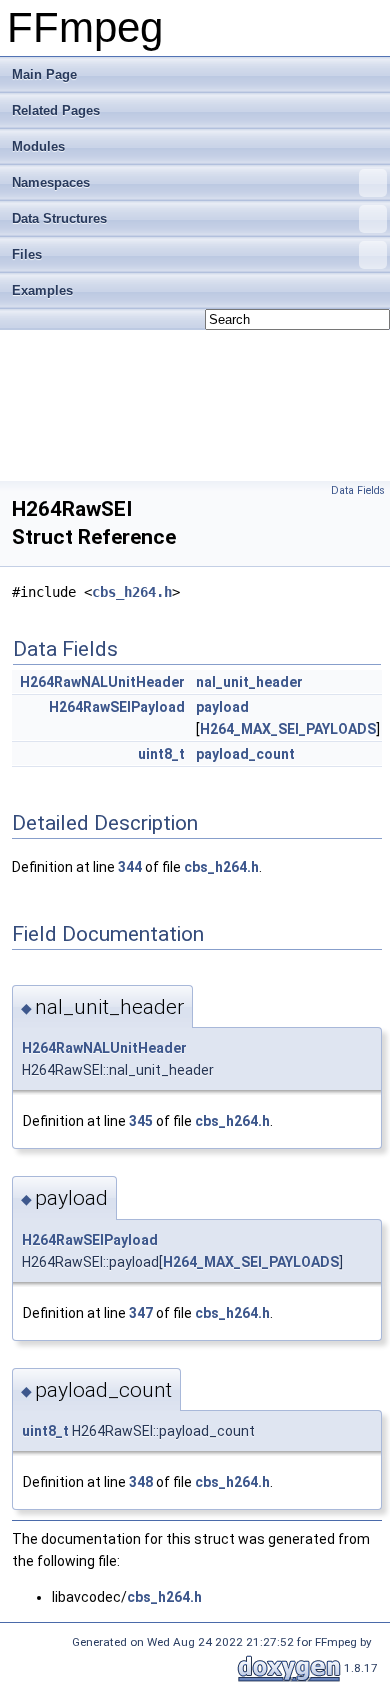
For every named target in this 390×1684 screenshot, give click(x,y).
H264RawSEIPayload (117, 707)
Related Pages (56, 110)
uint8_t (161, 754)
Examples (42, 290)
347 (141, 1313)
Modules (38, 146)
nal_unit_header (249, 682)
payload (222, 707)
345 (141, 1121)
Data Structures (59, 218)
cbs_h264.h (132, 592)
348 (141, 1482)
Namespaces (51, 182)
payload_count (245, 754)
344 (130, 867)
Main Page (44, 74)
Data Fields (358, 490)
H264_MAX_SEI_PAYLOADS (288, 729)
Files (27, 254)
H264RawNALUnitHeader (102, 682)
